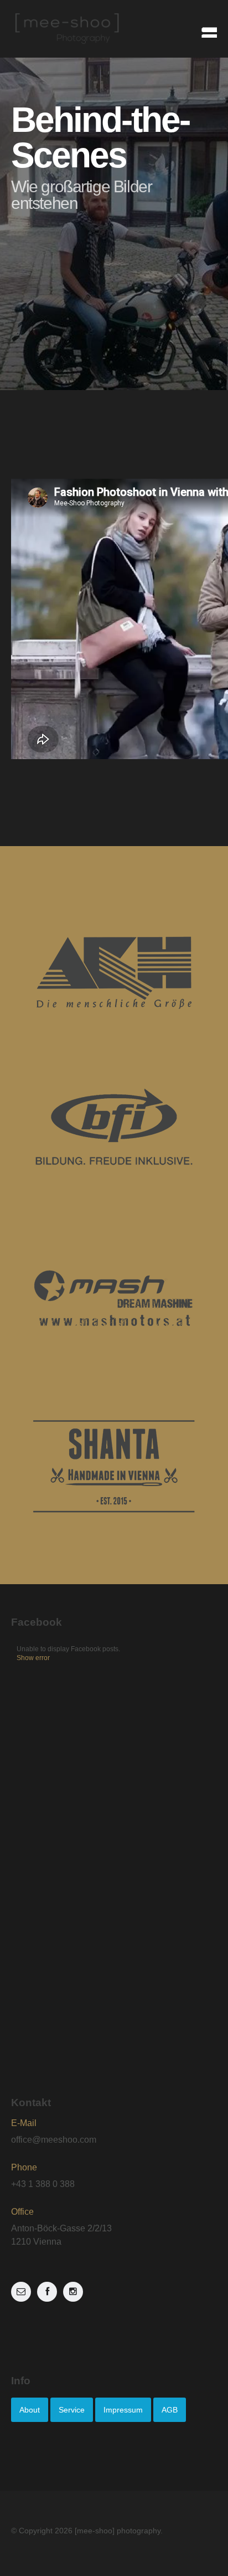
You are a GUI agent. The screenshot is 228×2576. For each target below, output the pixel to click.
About (30, 2410)
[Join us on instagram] (73, 2292)
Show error (33, 1658)
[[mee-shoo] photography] (114, 29)
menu (205, 29)
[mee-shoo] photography (118, 2531)
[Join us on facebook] (47, 2292)
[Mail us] (21, 2292)
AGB (170, 2410)
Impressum (123, 2410)
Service (72, 2410)
